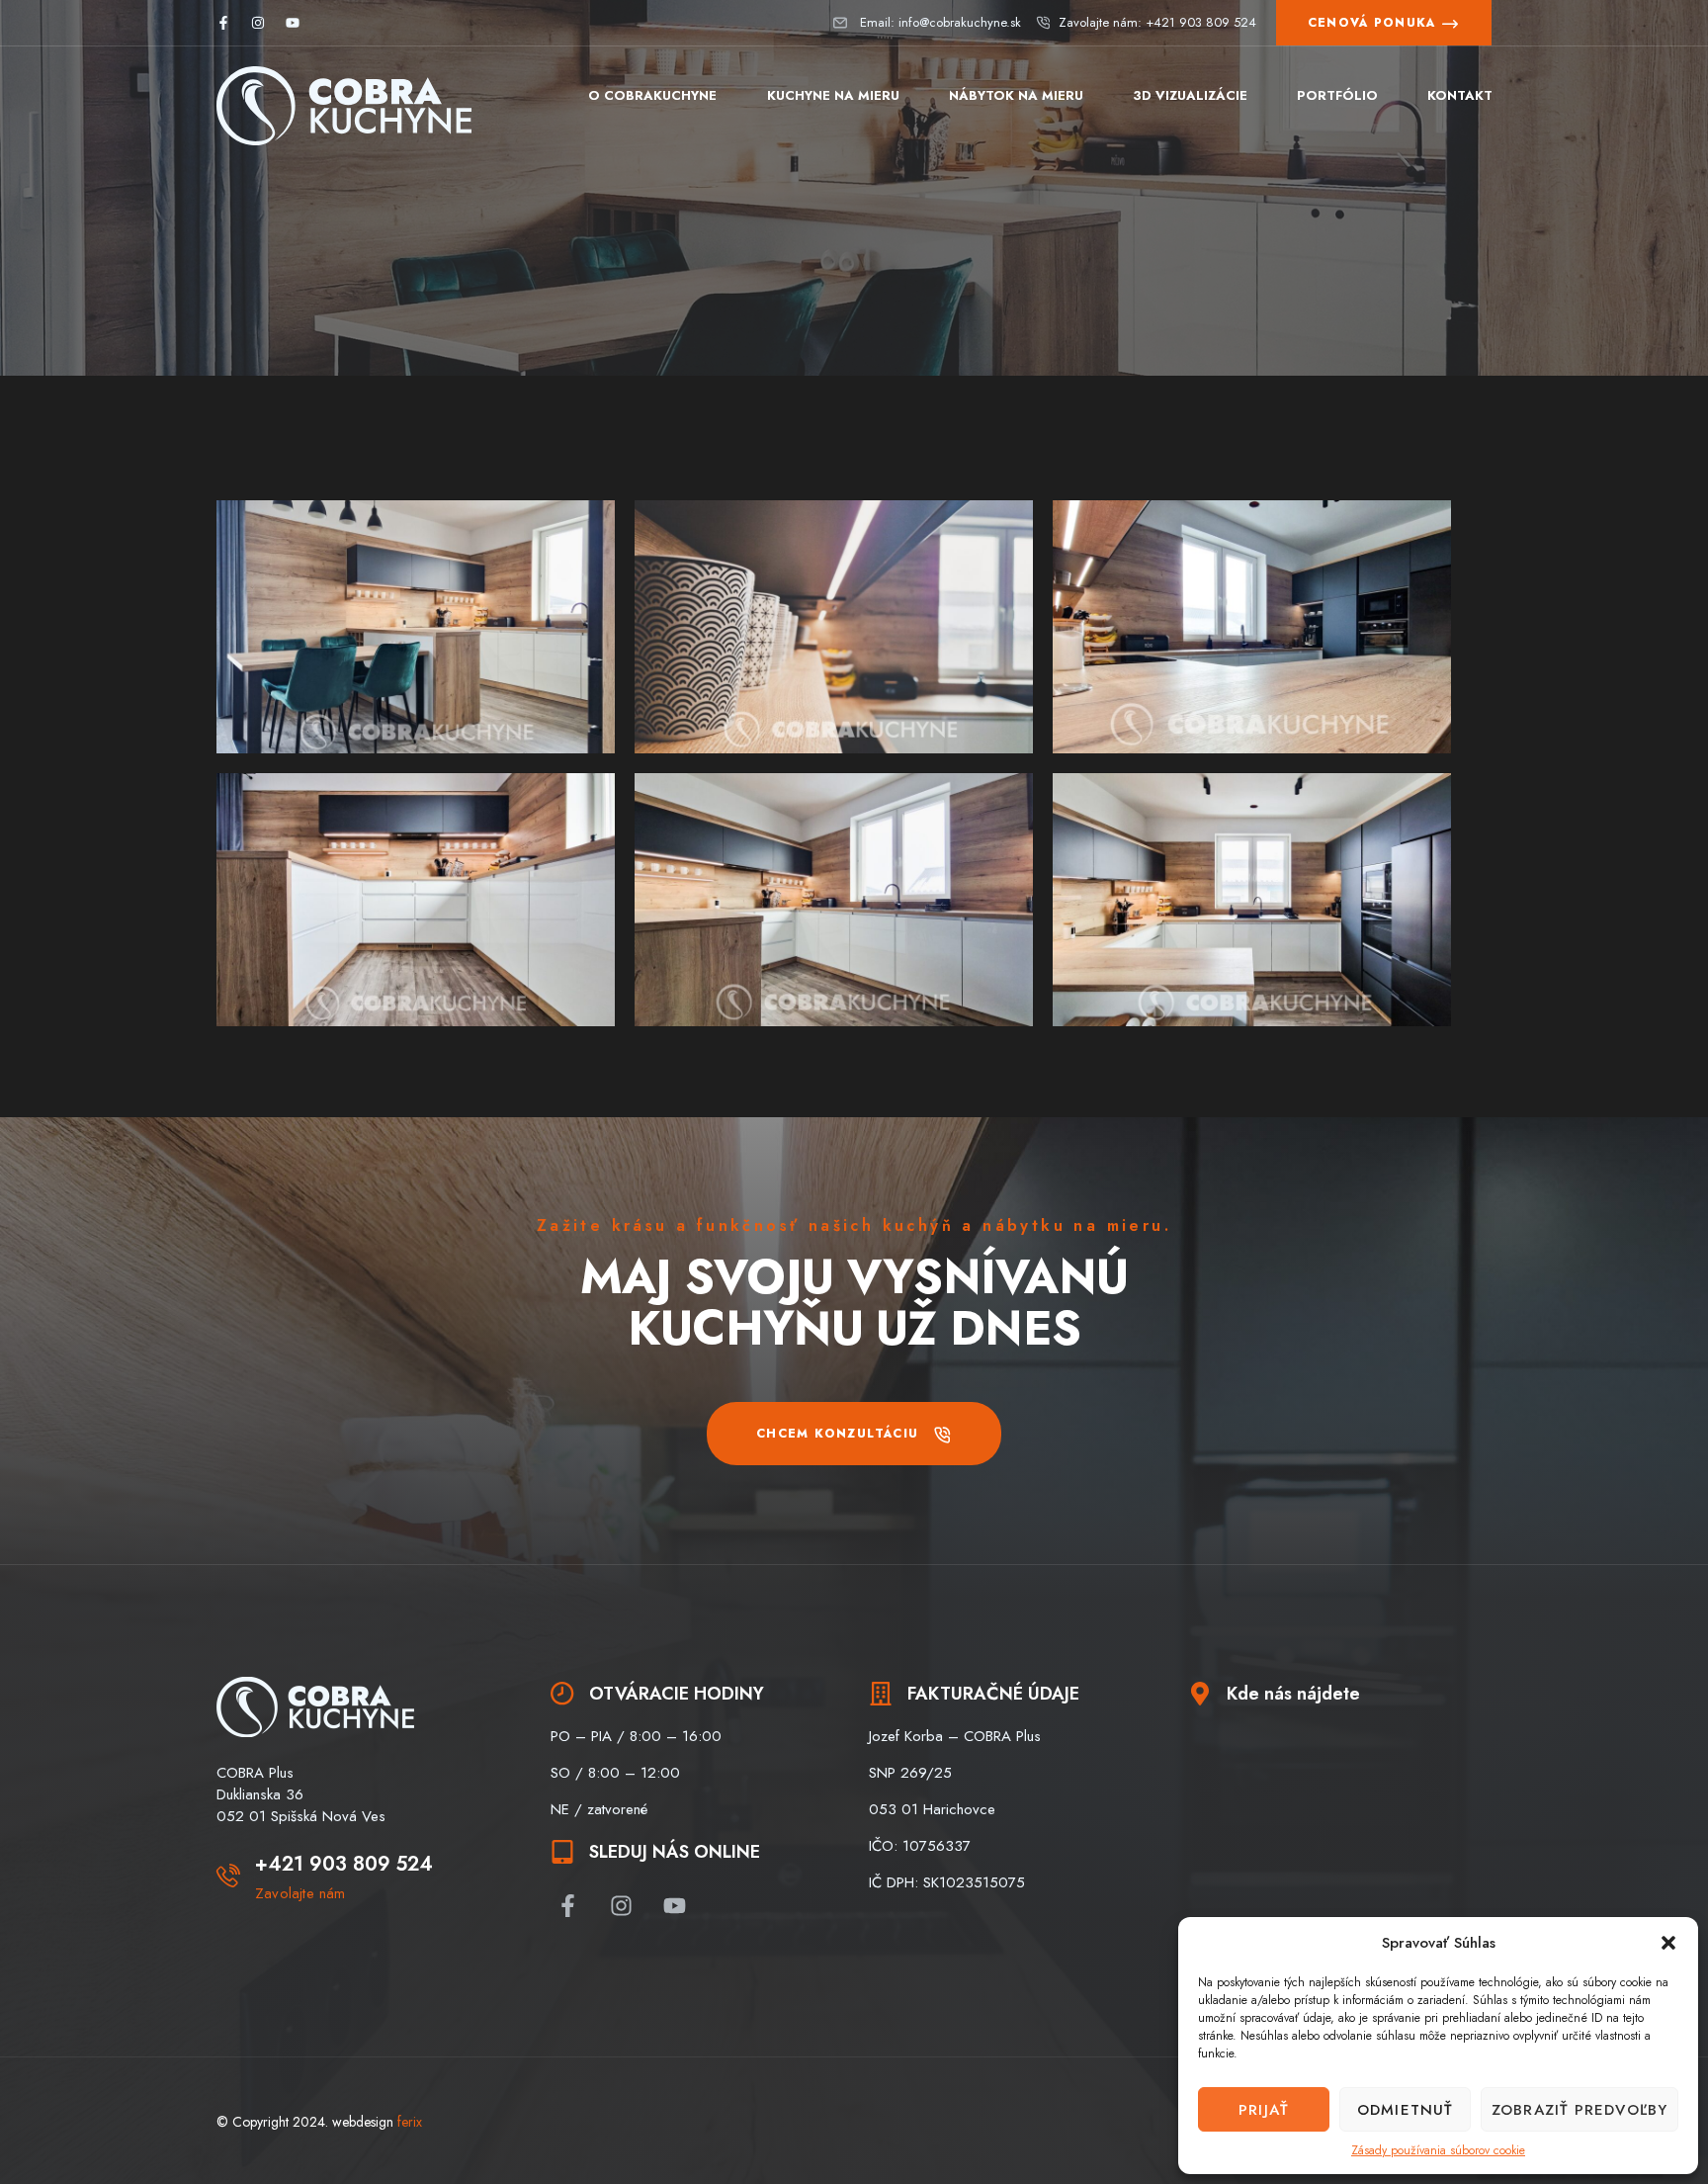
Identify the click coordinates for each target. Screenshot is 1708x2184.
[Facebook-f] (223, 23)
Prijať (1264, 2110)
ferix (410, 2122)
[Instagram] (258, 23)
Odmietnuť (1405, 2110)
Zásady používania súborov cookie (1438, 2150)
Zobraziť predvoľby (1580, 2110)
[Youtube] (293, 23)
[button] (1668, 1943)
